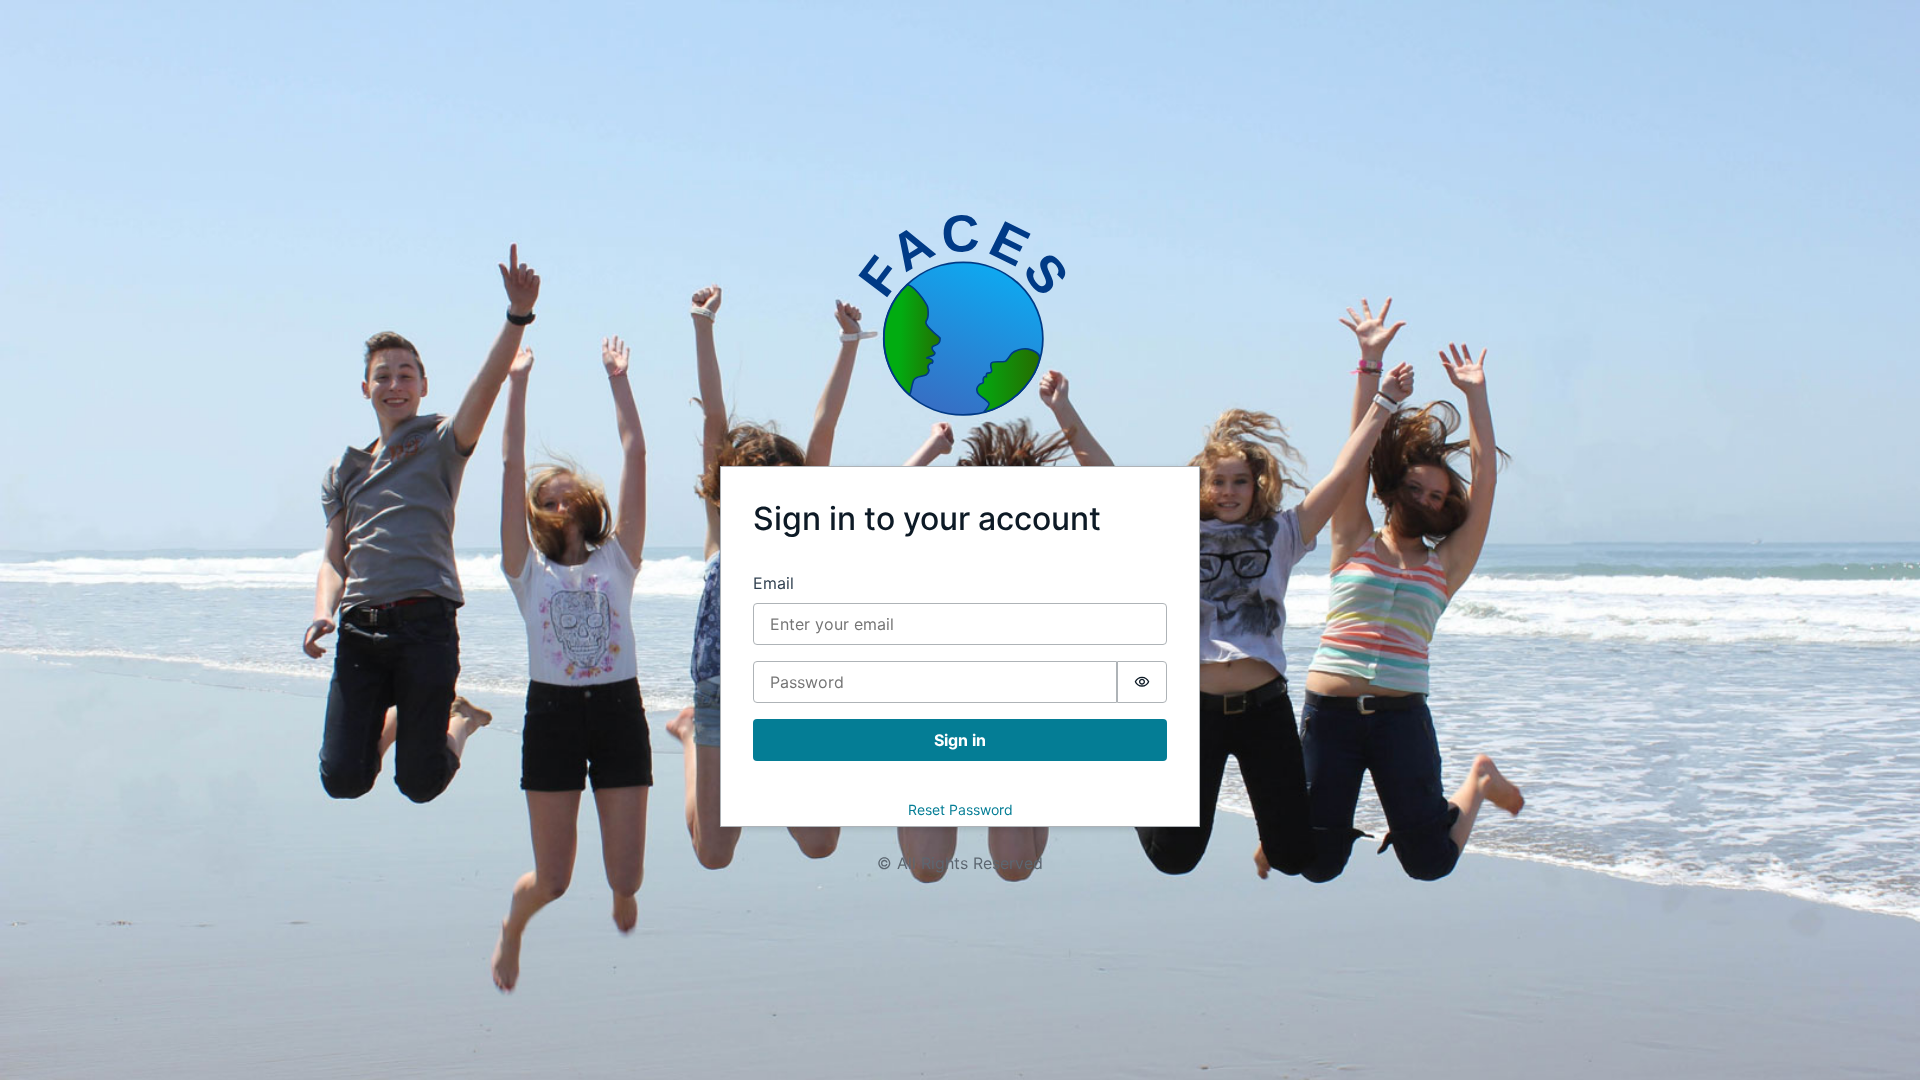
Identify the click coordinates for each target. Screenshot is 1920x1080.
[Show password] (1142, 682)
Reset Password (960, 809)
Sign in (960, 740)
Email (773, 583)
